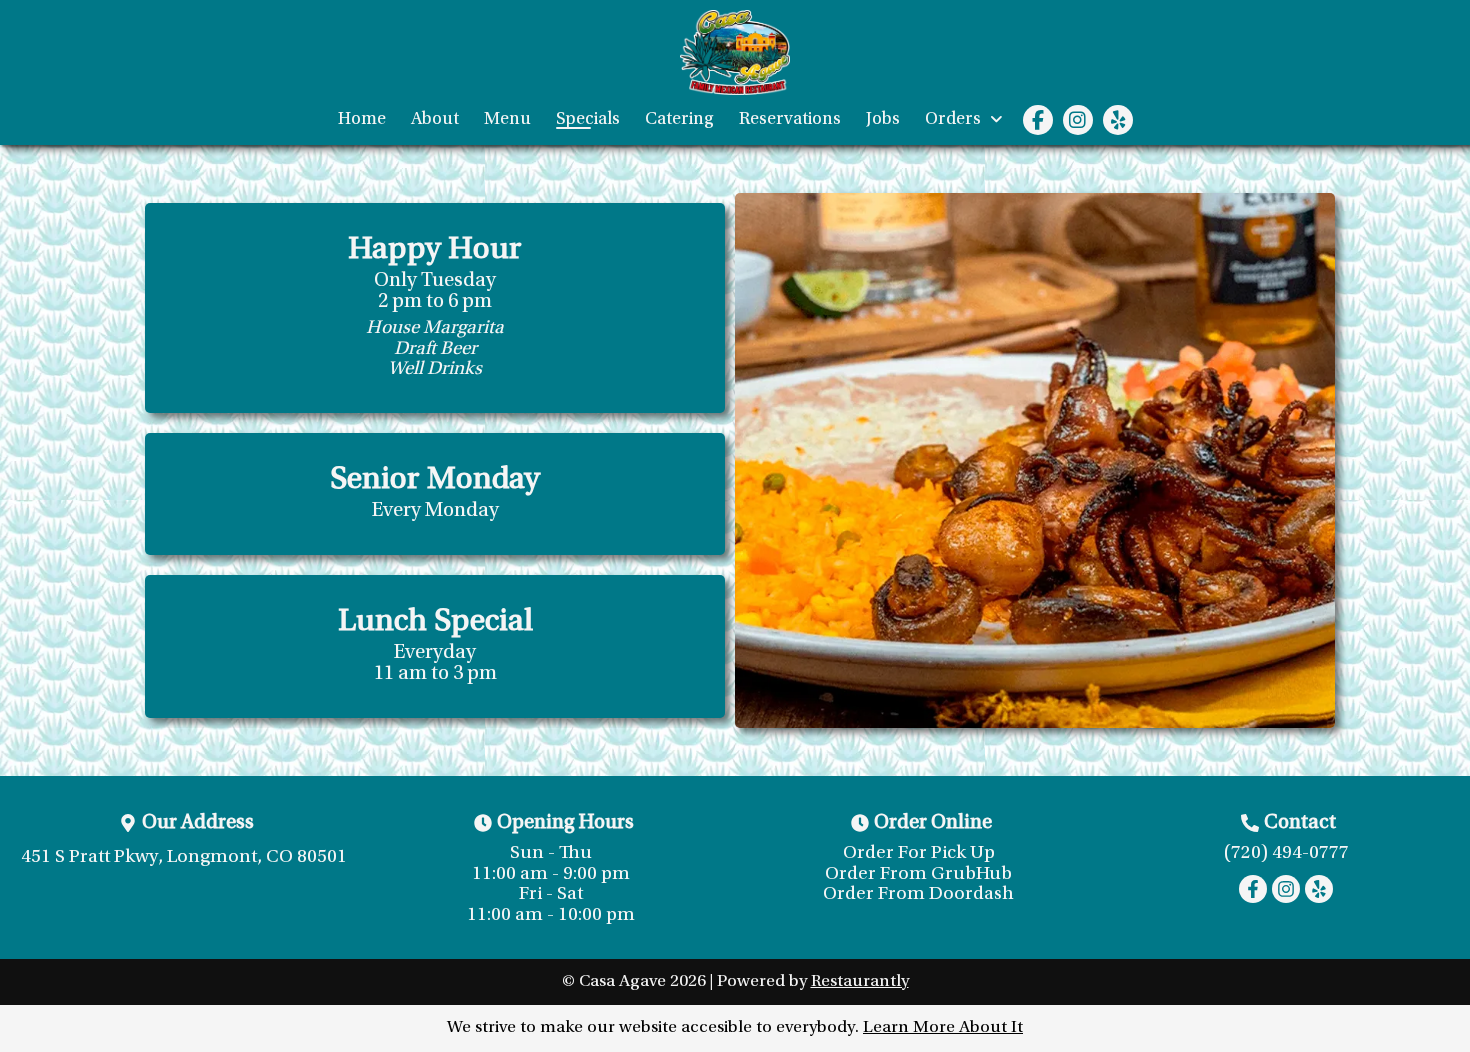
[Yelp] (1118, 120)
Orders (955, 120)
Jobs (883, 120)
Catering (679, 120)
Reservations (790, 120)
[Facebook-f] (1253, 889)
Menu (507, 120)
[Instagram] (1078, 120)
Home (362, 120)
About (435, 120)
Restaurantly (860, 982)
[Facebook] (1038, 120)
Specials (588, 120)
